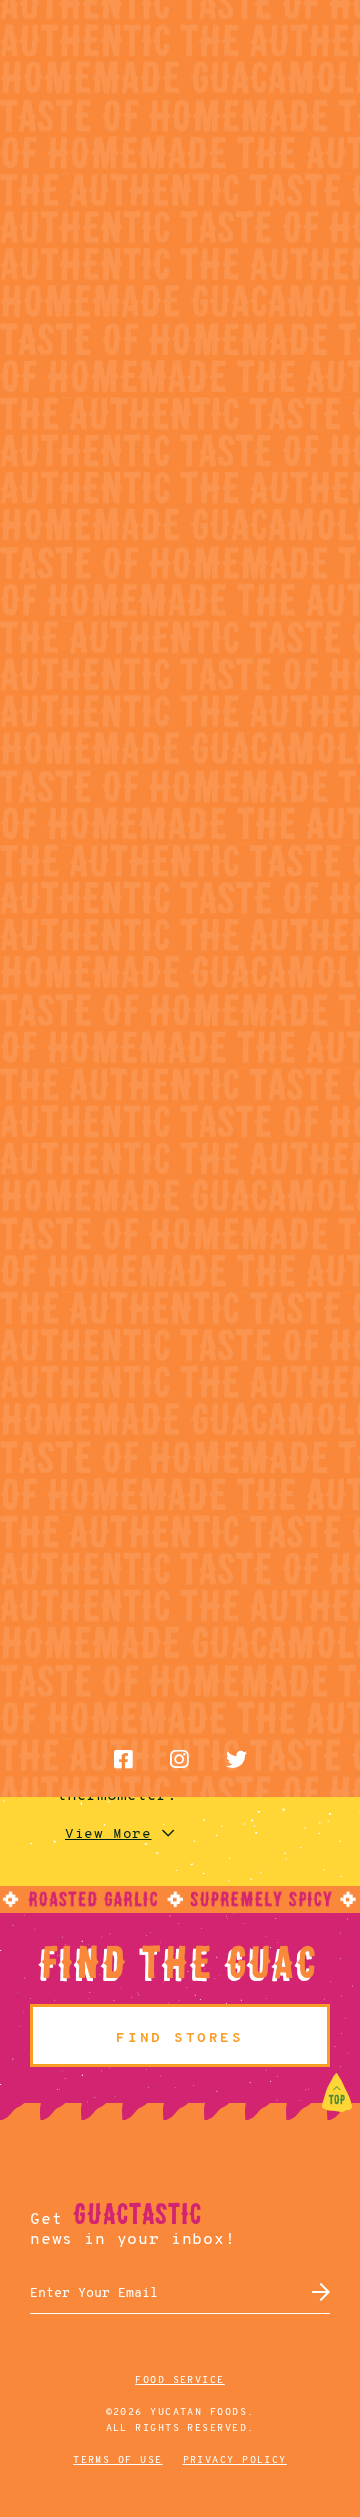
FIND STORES (179, 2038)
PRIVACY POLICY (235, 2460)
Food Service (179, 2380)
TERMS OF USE (117, 2460)
